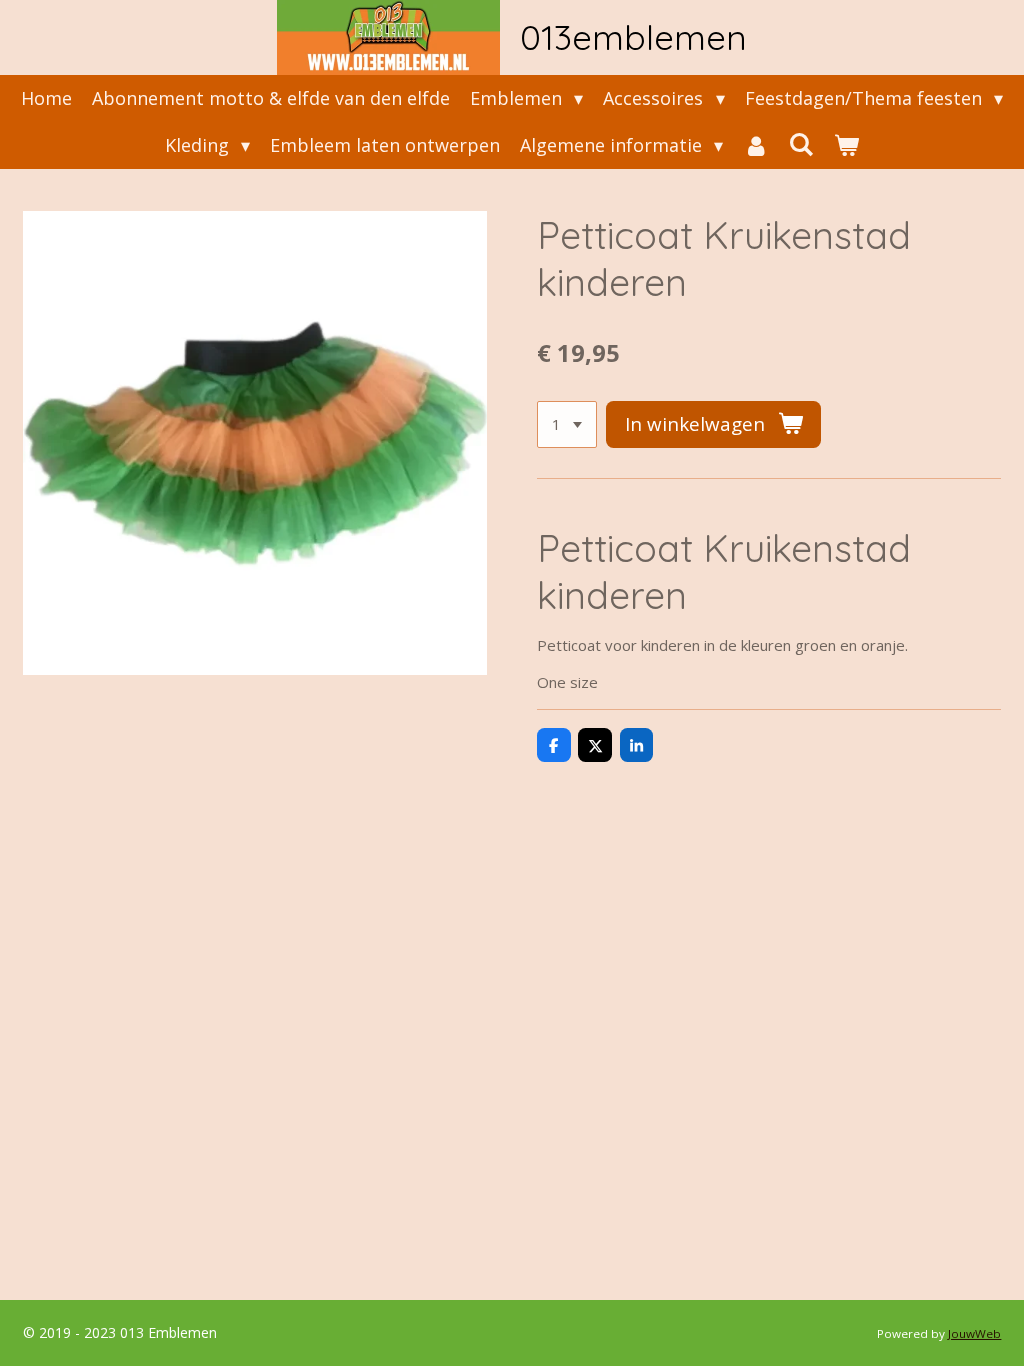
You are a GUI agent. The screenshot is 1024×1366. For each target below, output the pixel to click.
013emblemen (633, 37)
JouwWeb (974, 1333)
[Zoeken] (801, 144)
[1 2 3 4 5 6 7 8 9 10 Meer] (567, 424)
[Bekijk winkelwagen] (846, 145)
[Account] (755, 145)
